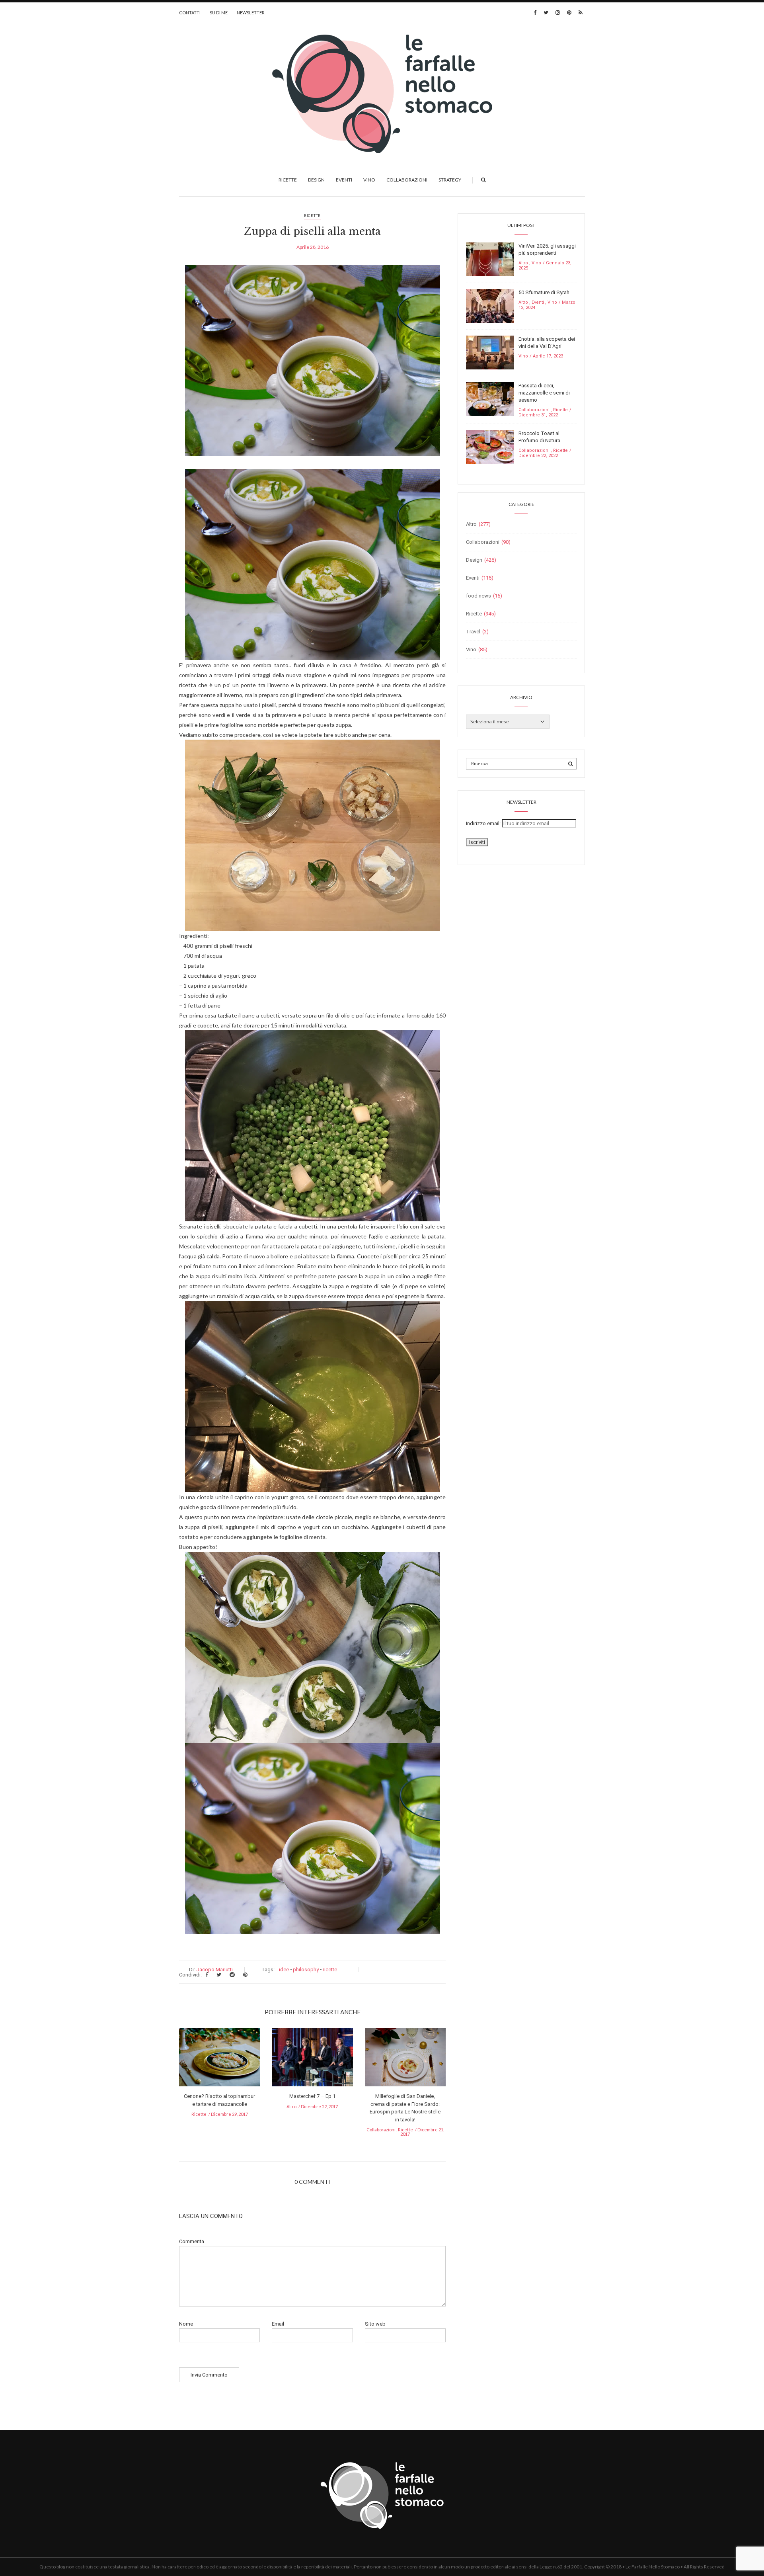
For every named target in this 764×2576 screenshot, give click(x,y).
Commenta (192, 2241)
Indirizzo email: (484, 823)
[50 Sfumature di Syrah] (490, 306)
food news (478, 596)
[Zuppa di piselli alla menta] (312, 366)
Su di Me (219, 13)
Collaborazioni (407, 180)
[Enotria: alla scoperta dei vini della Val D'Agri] (490, 352)
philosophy (306, 1970)
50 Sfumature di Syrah (544, 292)
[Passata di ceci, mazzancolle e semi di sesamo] (490, 399)
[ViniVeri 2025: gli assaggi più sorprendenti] (490, 259)
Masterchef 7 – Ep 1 (312, 2096)
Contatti (190, 13)
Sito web (375, 2324)
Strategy (450, 180)
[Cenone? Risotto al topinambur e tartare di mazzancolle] (219, 2060)
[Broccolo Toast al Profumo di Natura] (490, 446)
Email (278, 2324)
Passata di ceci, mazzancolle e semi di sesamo (544, 393)
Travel (473, 632)
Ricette (288, 180)
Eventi (344, 180)
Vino (369, 180)
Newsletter (251, 13)
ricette (330, 1970)
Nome (186, 2324)
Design (316, 180)
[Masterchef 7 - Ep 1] (312, 2060)
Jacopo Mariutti (214, 1970)
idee (284, 1970)
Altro (291, 2106)
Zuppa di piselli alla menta (312, 231)
